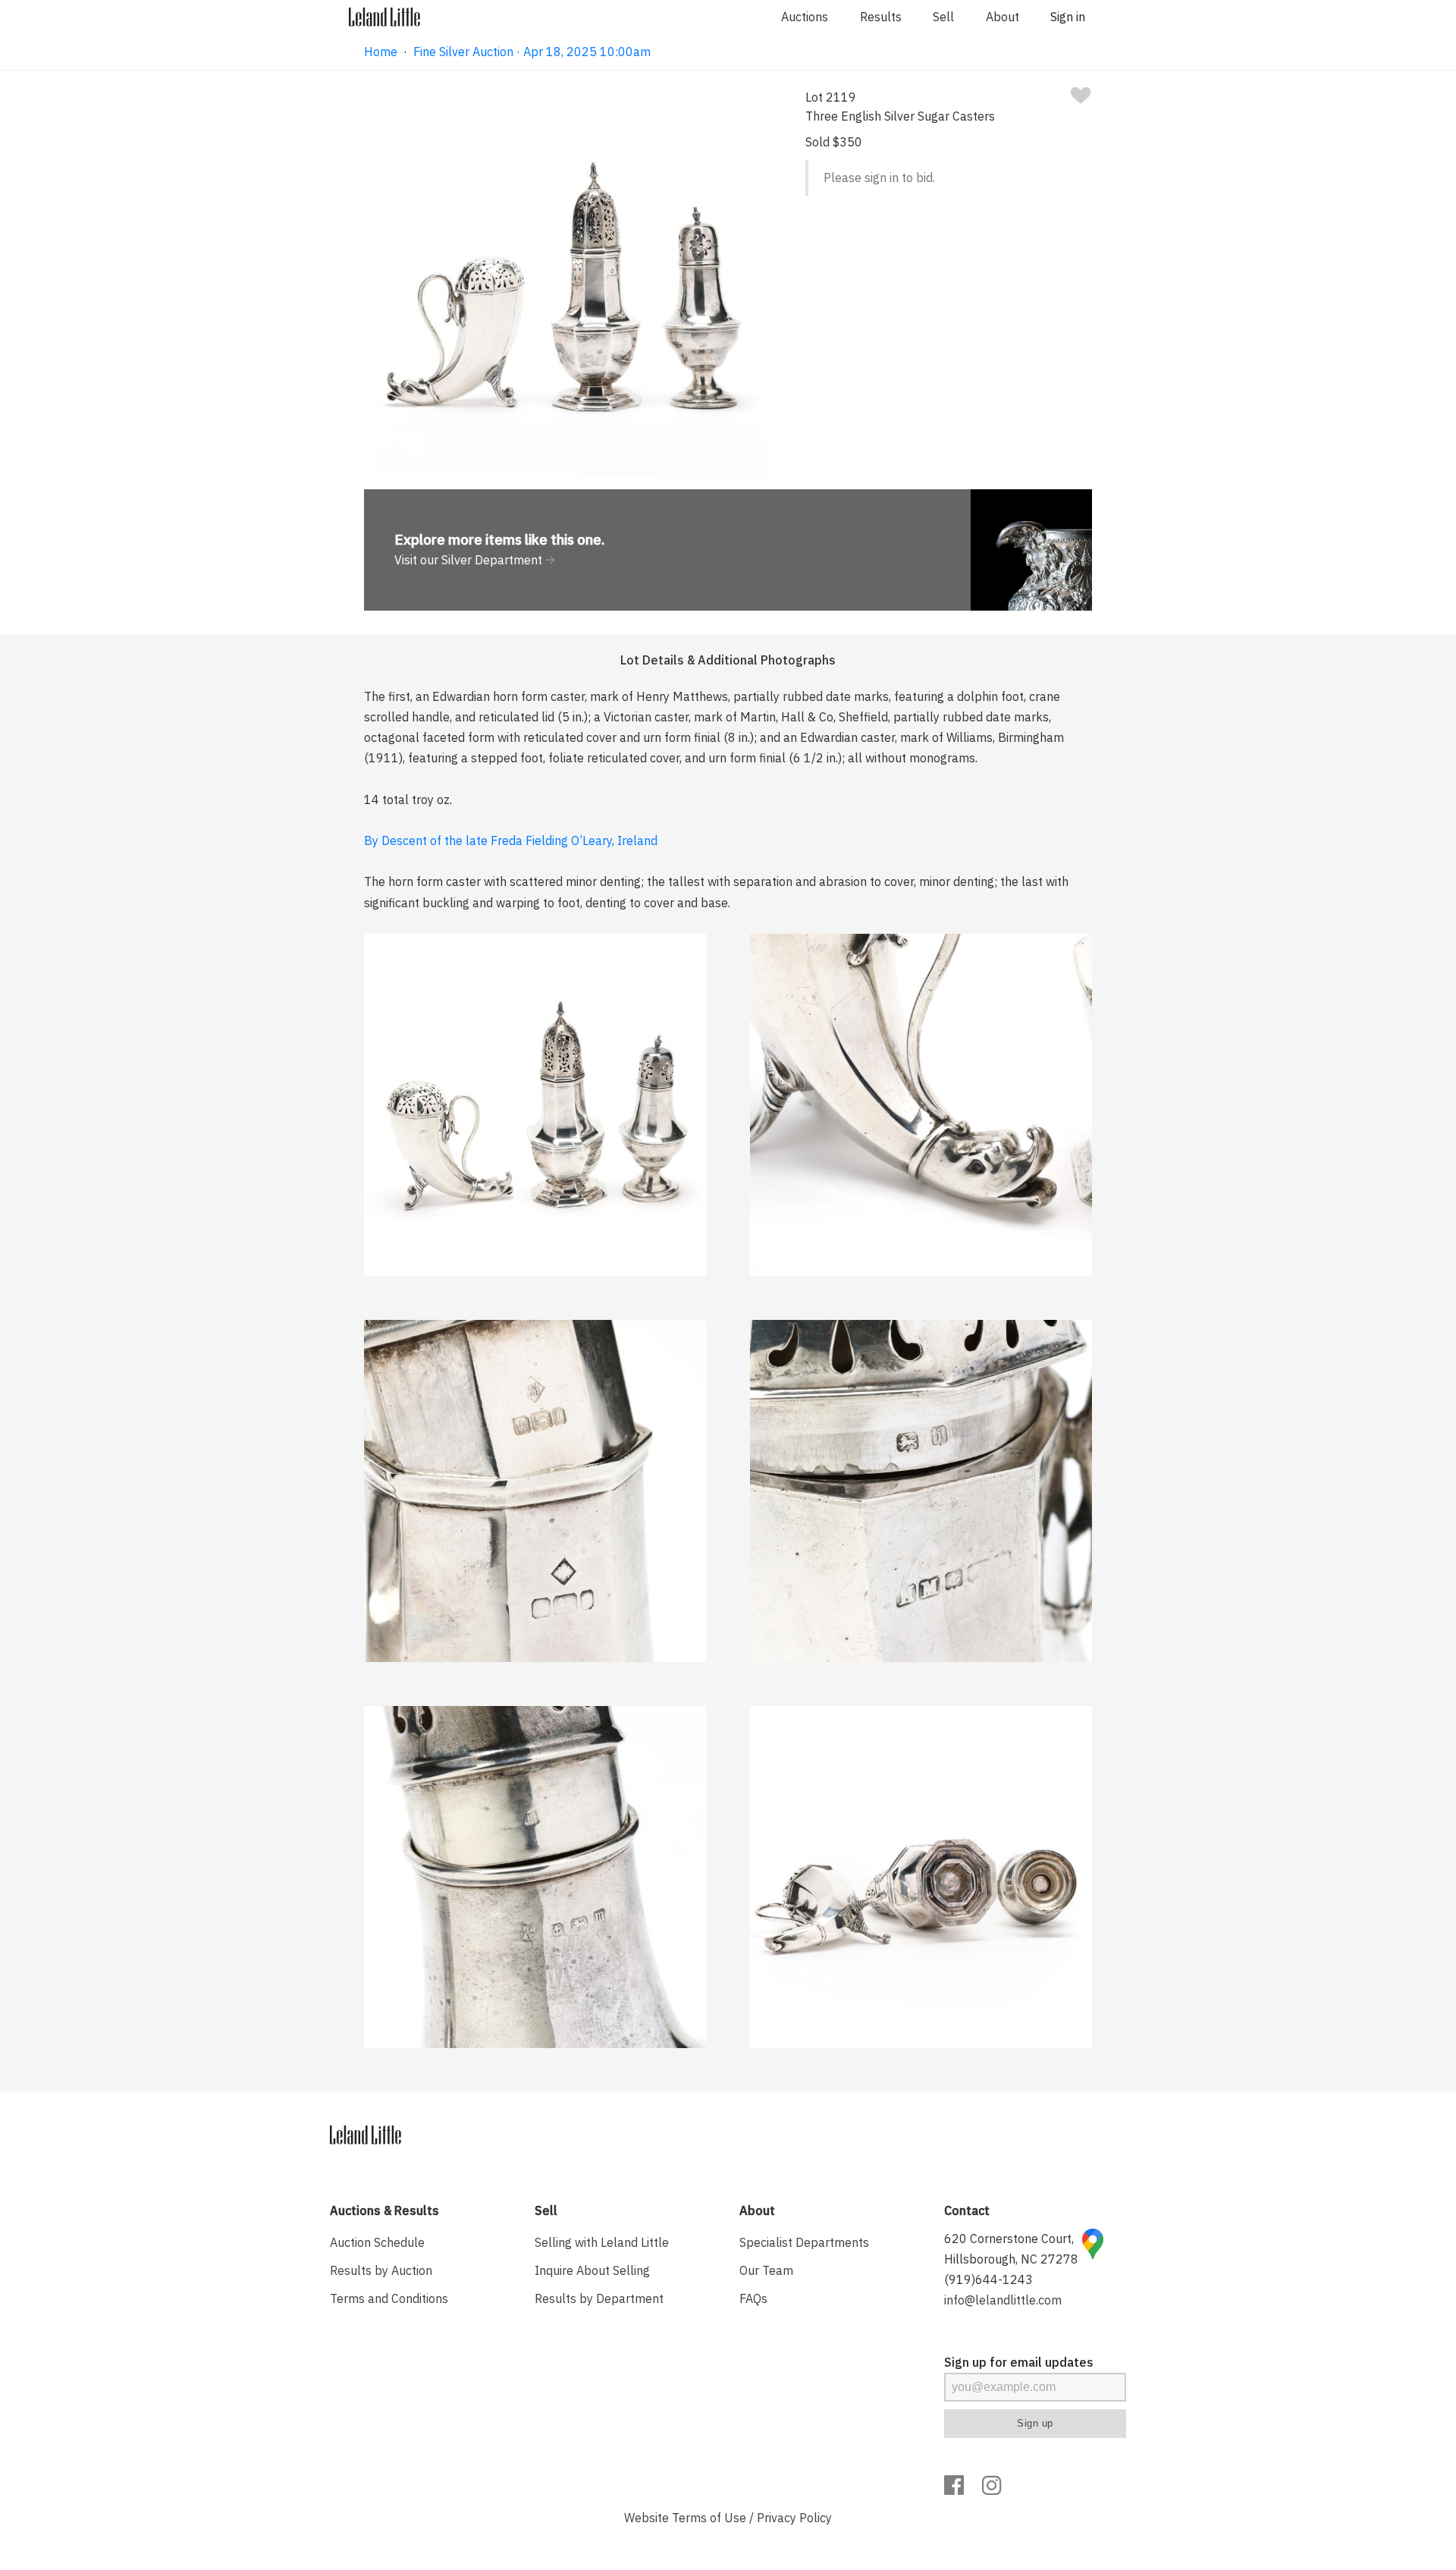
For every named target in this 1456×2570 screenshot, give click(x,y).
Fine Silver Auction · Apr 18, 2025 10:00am (532, 52)
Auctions (805, 17)
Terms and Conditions (389, 2298)
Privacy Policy (794, 2518)
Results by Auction (381, 2270)
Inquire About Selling (592, 2270)
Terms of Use (709, 2518)
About (1003, 17)
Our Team (766, 2270)
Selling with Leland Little (602, 2242)
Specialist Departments (804, 2242)
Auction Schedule (377, 2242)
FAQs (753, 2298)
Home (381, 52)
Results (881, 17)
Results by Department (599, 2298)
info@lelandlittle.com (1003, 2300)
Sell (943, 17)
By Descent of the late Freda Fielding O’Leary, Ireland (511, 840)
